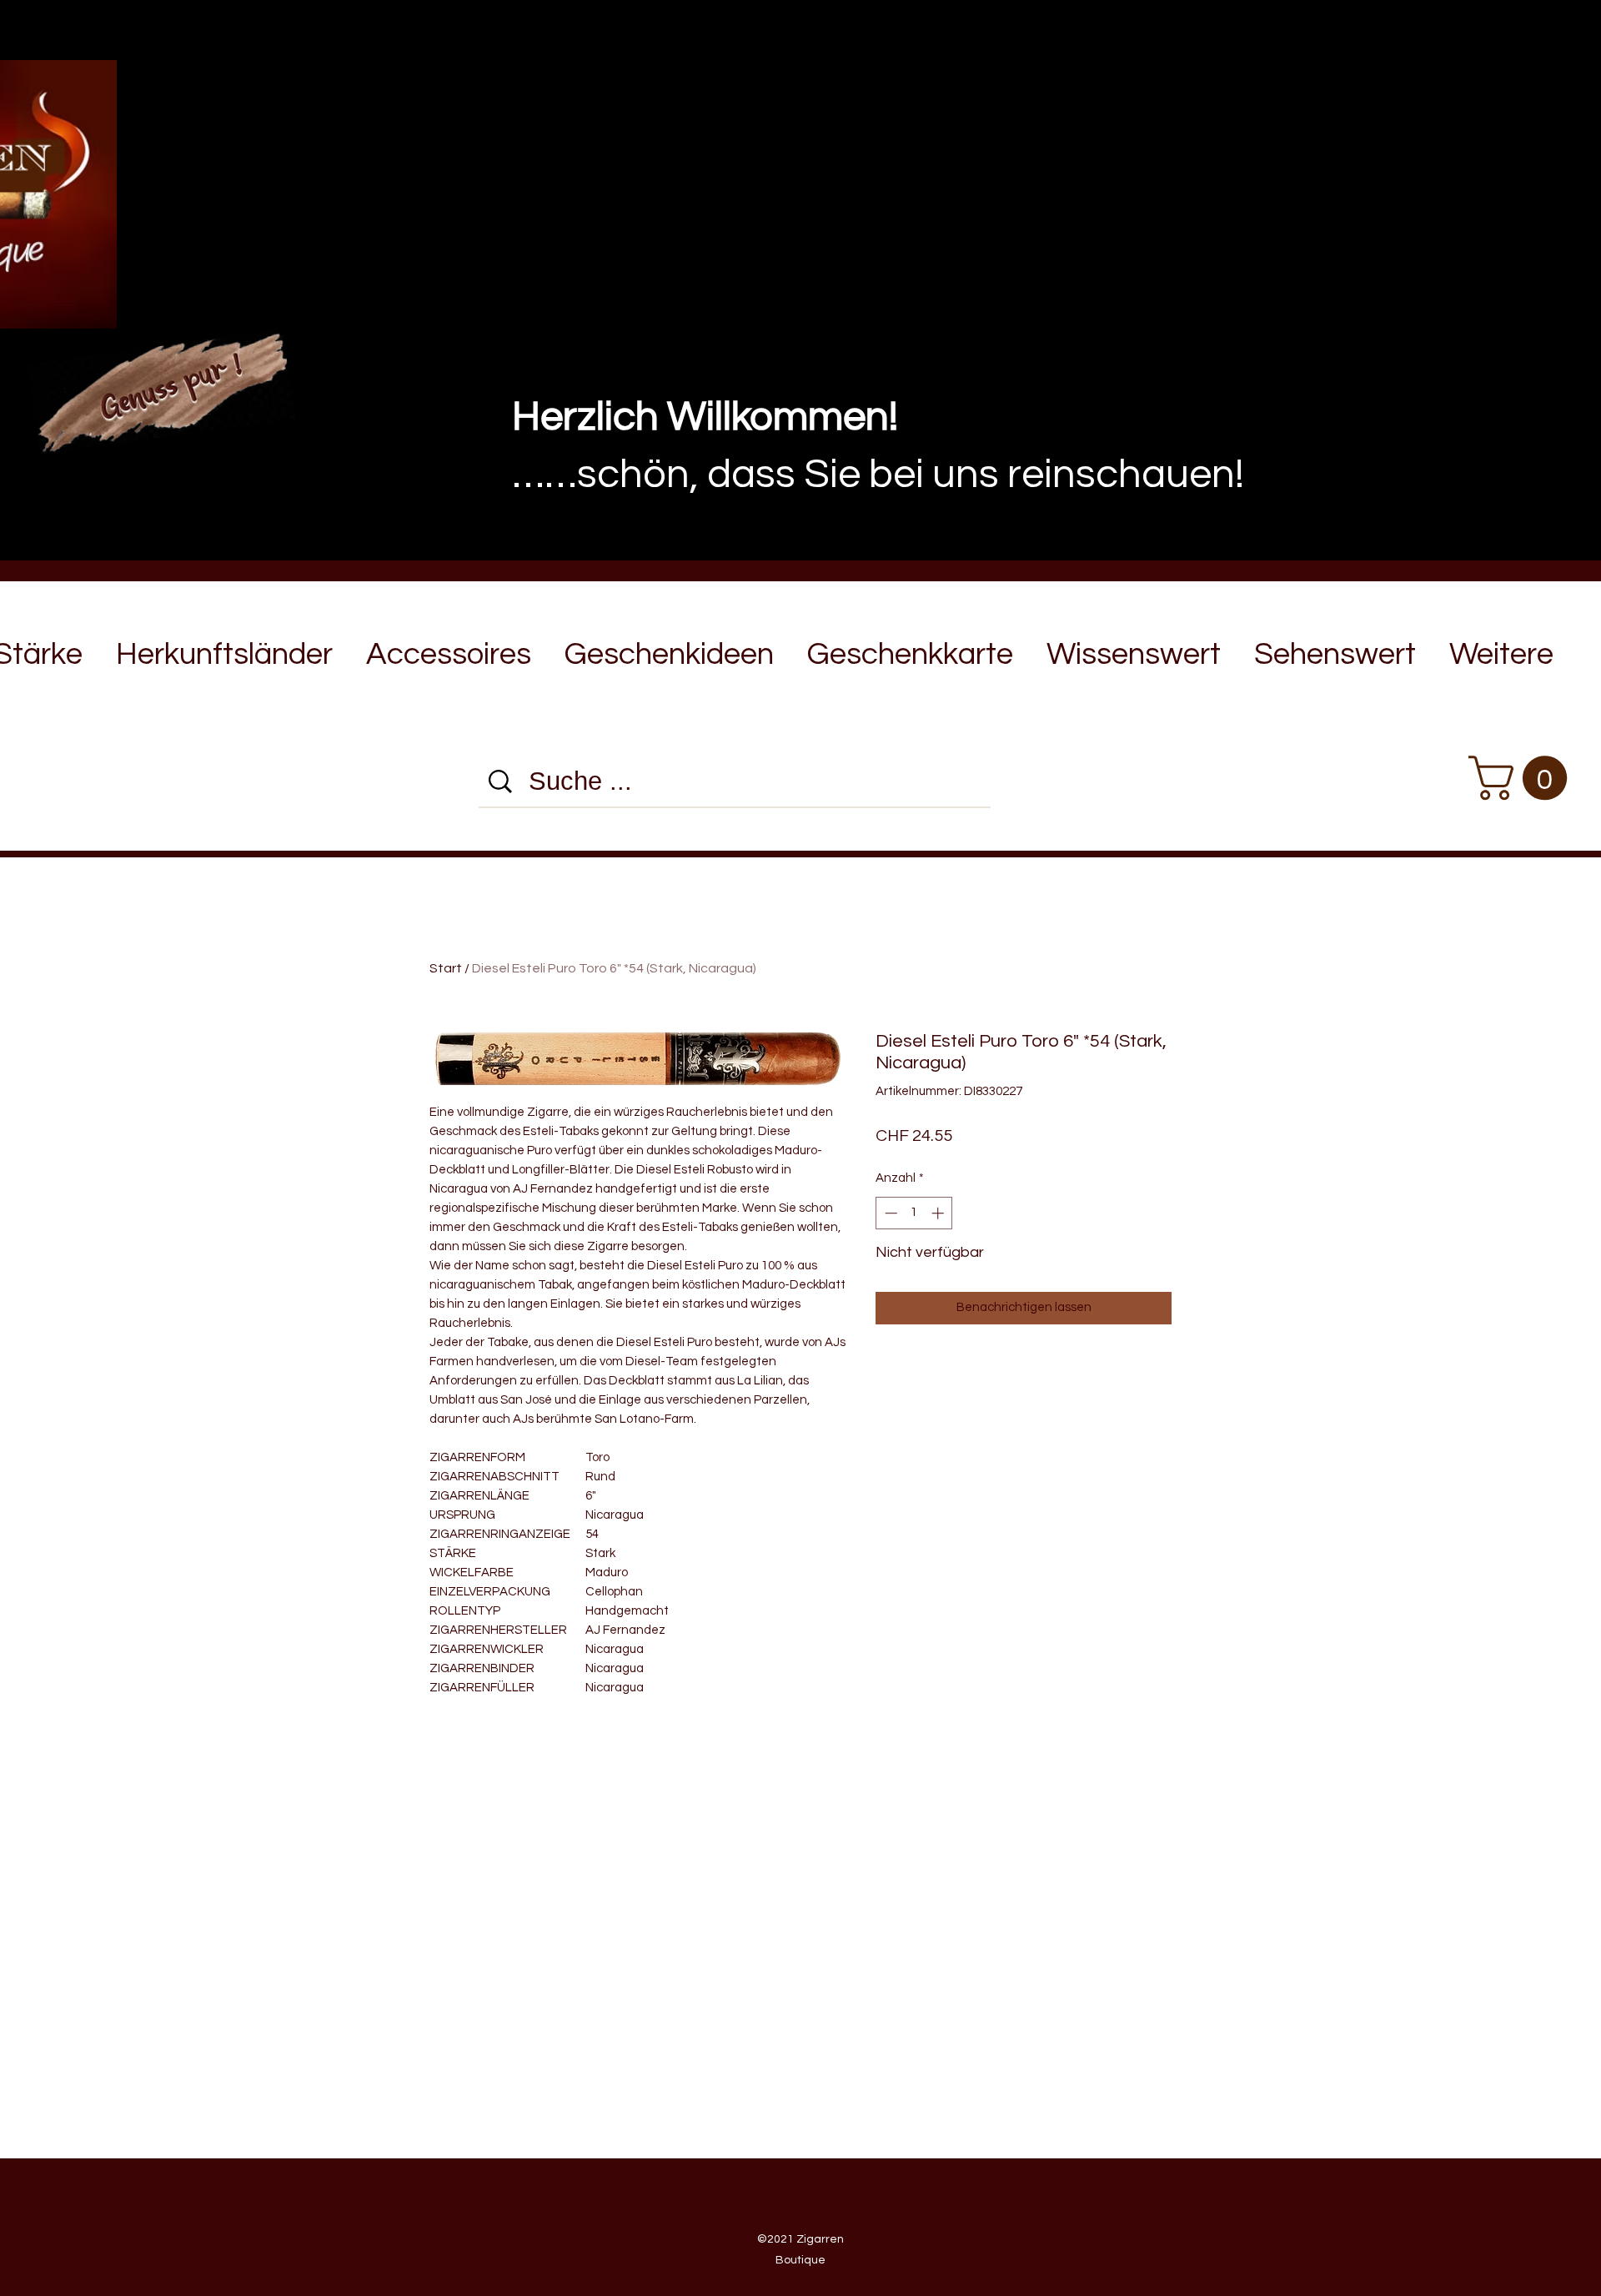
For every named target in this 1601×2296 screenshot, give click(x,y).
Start (446, 968)
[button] (224, 648)
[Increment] (939, 1213)
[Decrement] (889, 1213)
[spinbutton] (914, 1213)
